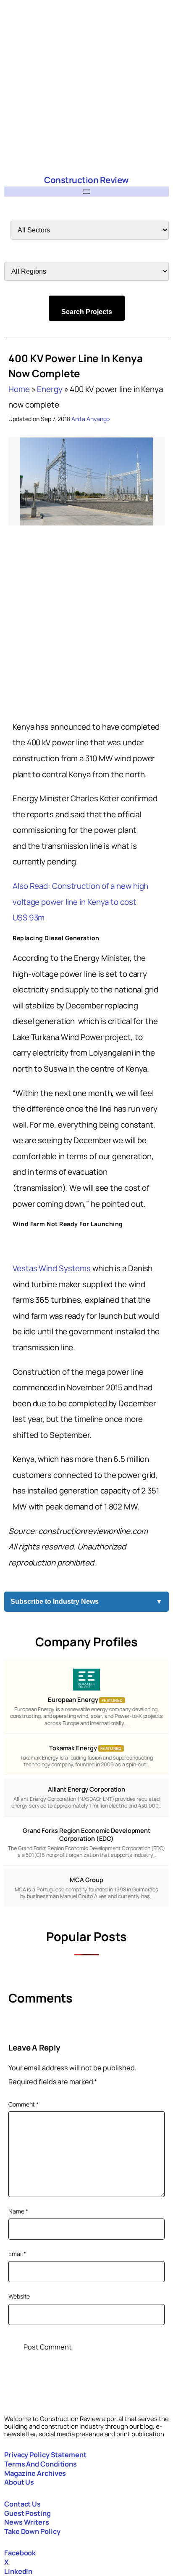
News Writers (27, 2522)
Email (17, 2254)
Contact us (22, 2504)
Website (19, 2296)
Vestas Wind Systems (52, 1268)
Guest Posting (28, 2513)
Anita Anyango (91, 419)
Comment (24, 2104)
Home (19, 389)
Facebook (20, 2553)
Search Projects (87, 312)
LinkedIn (18, 2571)
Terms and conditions (41, 2464)
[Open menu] (86, 192)
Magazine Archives (35, 2473)
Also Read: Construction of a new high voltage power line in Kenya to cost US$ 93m (80, 902)
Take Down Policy (32, 2531)
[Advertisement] (86, 87)
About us (19, 2482)
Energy (50, 389)
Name (18, 2211)
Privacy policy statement (45, 2455)
